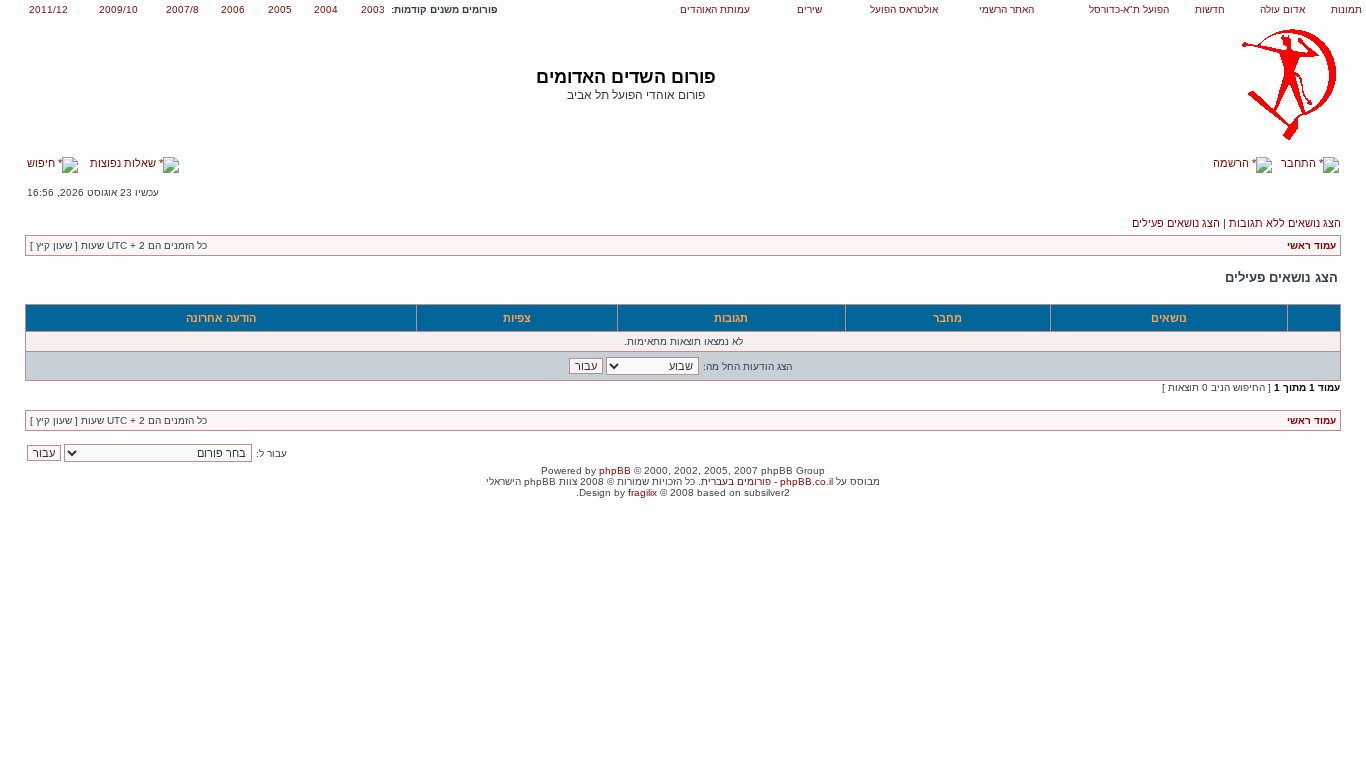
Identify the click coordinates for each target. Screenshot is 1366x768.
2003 (373, 9)
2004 (326, 9)
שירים (809, 9)
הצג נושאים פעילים (1176, 223)
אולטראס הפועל (904, 9)
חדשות (1210, 9)
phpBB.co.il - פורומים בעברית (767, 481)
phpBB (615, 470)
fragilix (642, 492)
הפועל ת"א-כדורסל (1129, 9)
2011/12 (48, 9)
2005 (280, 9)
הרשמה (1232, 163)
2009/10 (118, 9)
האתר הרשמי (1006, 9)
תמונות (1346, 9)
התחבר (1300, 163)
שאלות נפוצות (124, 163)
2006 (233, 9)
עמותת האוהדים (715, 9)
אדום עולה (1282, 9)
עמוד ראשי (1311, 245)
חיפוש (42, 163)
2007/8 (182, 9)
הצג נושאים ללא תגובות (1285, 223)
